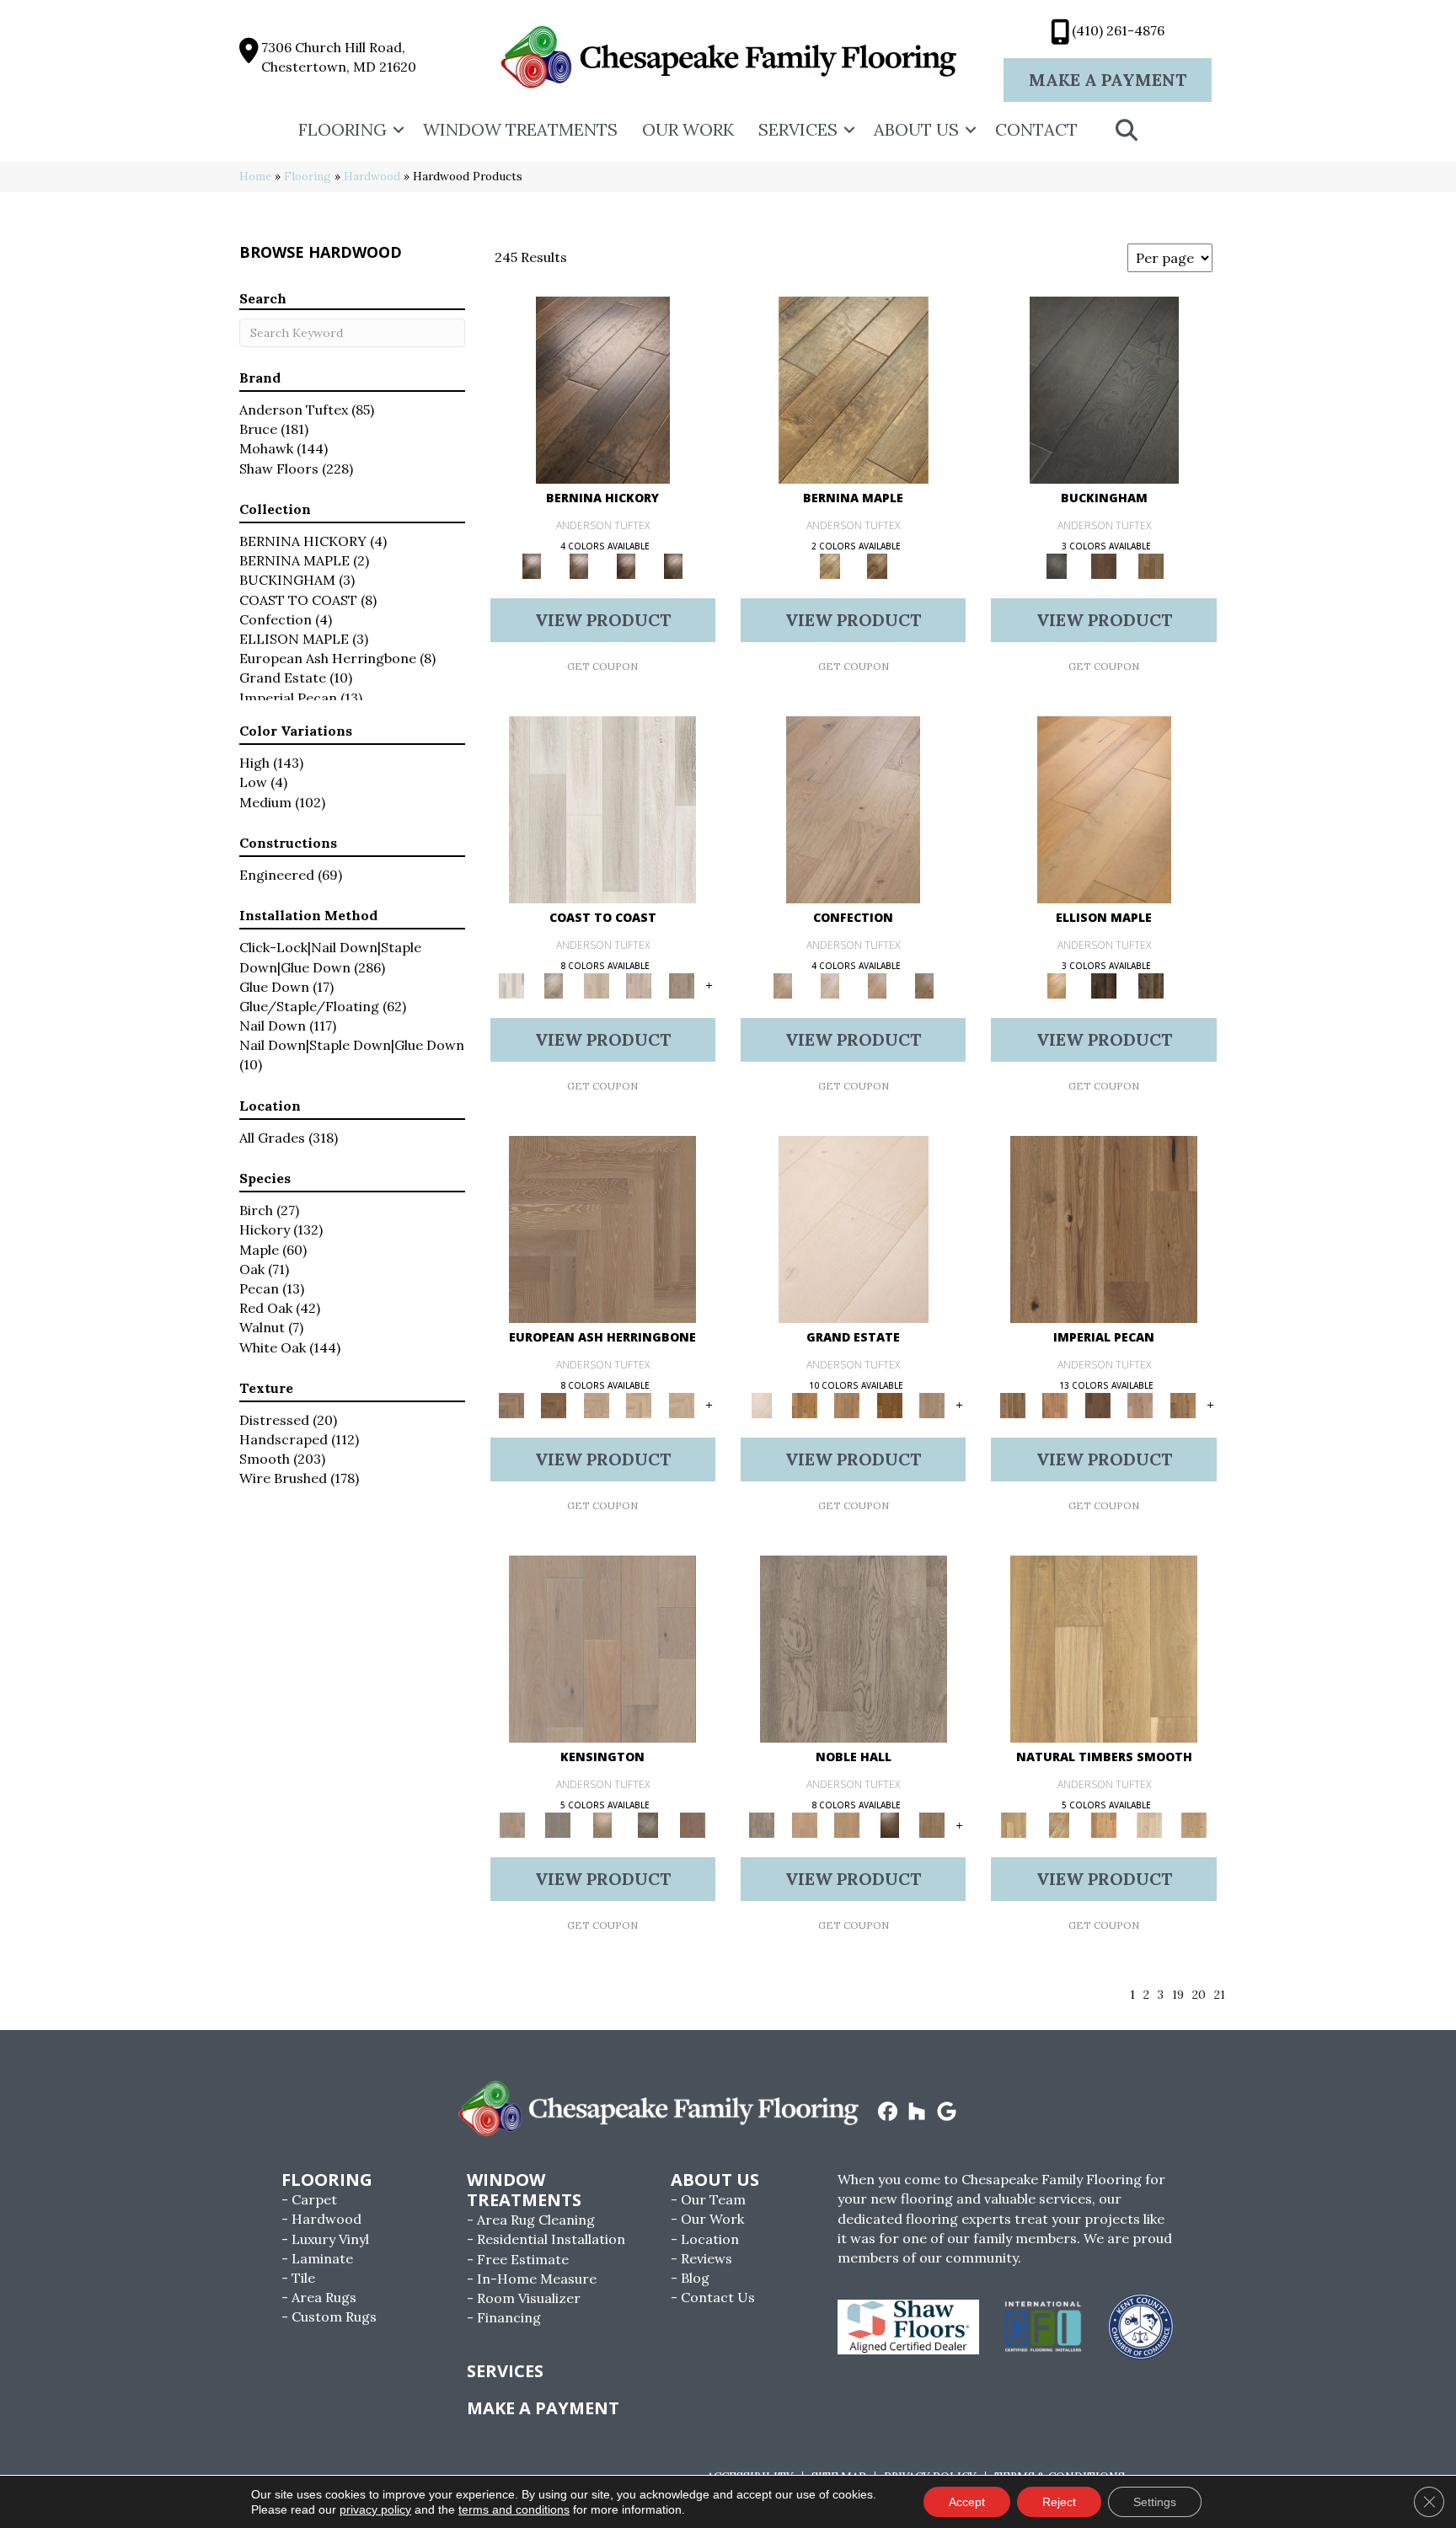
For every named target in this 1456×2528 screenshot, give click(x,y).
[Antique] (1104, 1228)
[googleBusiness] (947, 2113)
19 (1178, 1995)
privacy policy (375, 2509)
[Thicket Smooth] (1104, 1825)
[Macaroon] (830, 985)
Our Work (688, 129)
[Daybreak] (639, 985)
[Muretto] (626, 565)
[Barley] (1055, 1404)
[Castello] (877, 565)
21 (1220, 1995)
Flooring (343, 129)
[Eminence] (889, 1825)
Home (255, 176)
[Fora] (579, 565)
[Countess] (804, 1825)
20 (1199, 1995)
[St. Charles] (648, 1825)
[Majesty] (932, 1825)
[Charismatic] (1104, 809)
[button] (399, 130)
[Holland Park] (602, 1649)
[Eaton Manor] (847, 1404)
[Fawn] (1140, 1404)
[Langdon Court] (932, 1404)
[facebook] (888, 2113)
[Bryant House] (804, 1404)
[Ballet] (602, 1228)
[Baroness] (854, 1649)
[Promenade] (681, 985)
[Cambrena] (603, 389)
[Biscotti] (554, 1404)
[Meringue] (877, 985)
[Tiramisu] (924, 985)
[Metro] (681, 1404)
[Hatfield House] (889, 1404)
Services (798, 129)
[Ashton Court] (854, 1228)
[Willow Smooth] (1149, 1825)
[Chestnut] (1097, 1404)
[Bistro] (596, 1404)
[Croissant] (853, 809)
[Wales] (1104, 565)
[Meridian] (1151, 985)
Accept (967, 2502)
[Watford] (693, 1825)
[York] (1151, 565)
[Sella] (673, 565)
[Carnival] (639, 1404)
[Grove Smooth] (1104, 1649)
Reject (1059, 2502)
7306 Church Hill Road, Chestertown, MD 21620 (339, 57)
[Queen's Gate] (602, 1825)
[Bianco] (854, 389)
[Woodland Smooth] (1194, 1825)
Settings (1155, 2502)
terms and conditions (514, 2509)
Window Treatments (520, 129)
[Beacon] (602, 809)
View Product (603, 620)
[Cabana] (596, 985)
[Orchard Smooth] (1059, 1825)
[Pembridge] (557, 1825)
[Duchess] (847, 1825)
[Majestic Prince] (1104, 985)
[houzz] (917, 2113)
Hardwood (372, 176)
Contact (1036, 129)
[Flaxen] (1183, 1404)
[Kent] (1104, 389)
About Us (916, 129)
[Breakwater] (554, 985)
